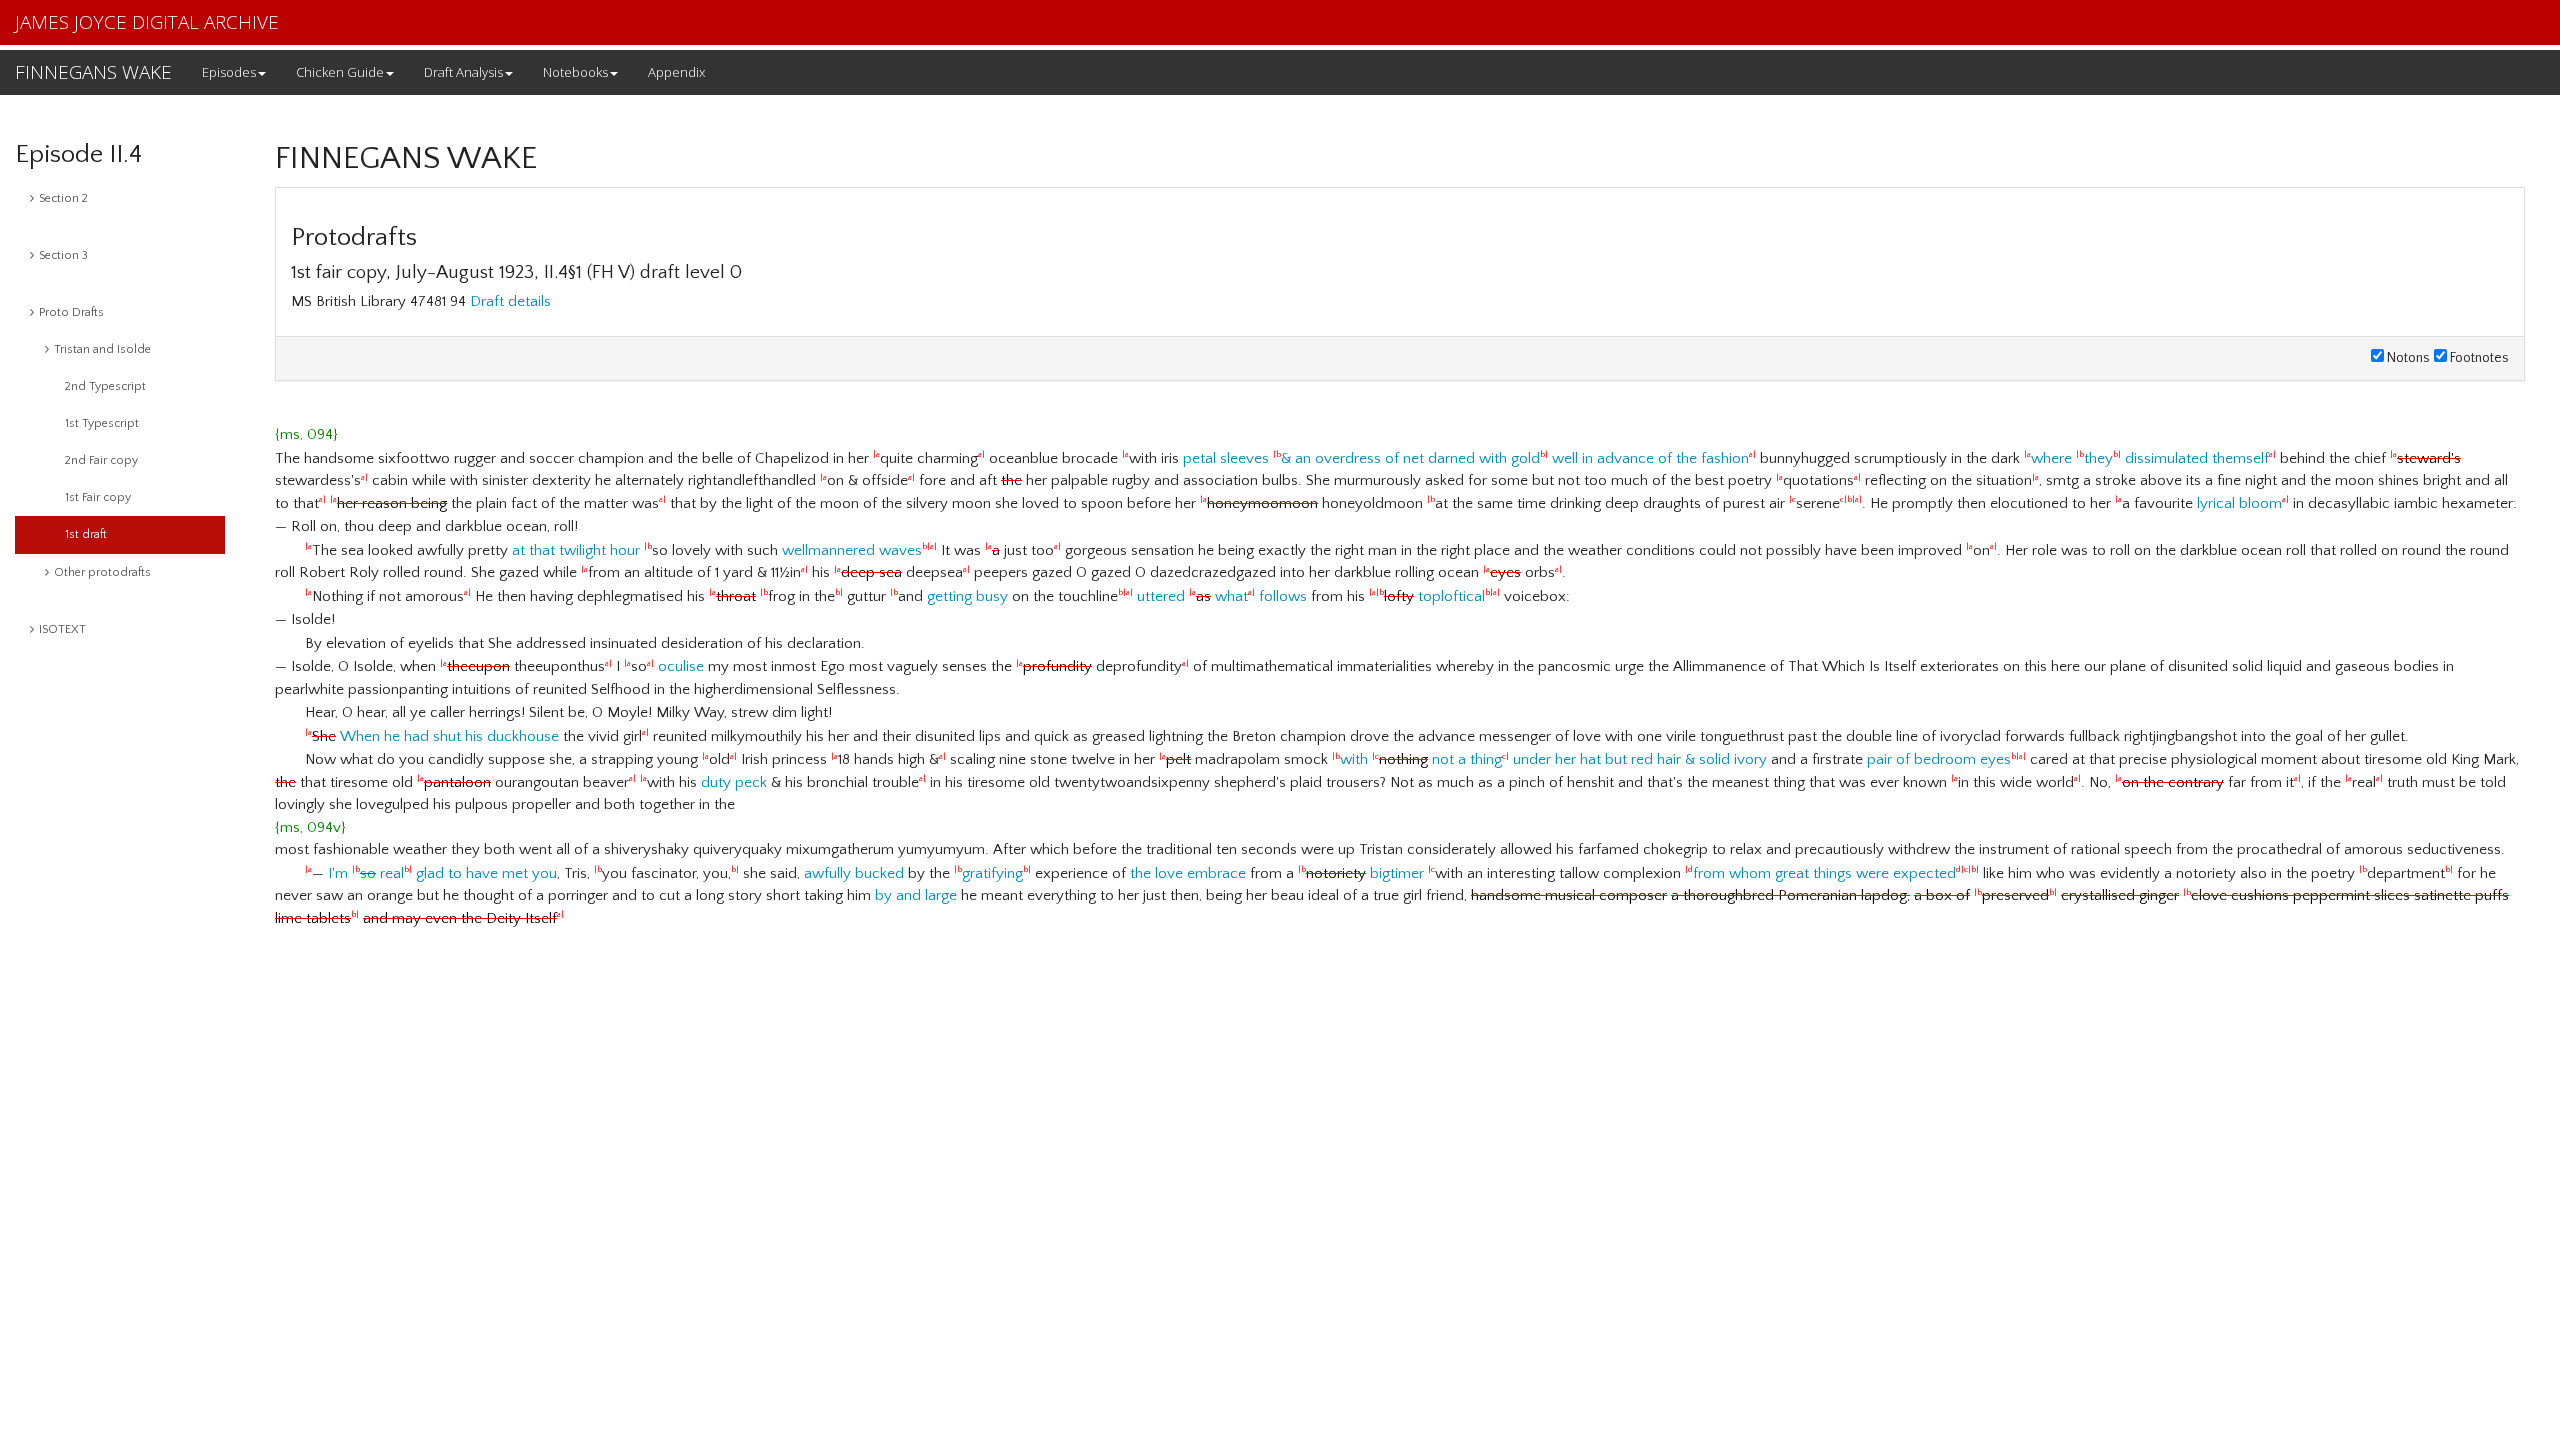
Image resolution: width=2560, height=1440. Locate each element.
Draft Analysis (463, 72)
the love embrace (1188, 873)
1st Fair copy (98, 497)
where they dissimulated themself (2150, 458)
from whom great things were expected (1824, 873)
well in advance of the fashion (1650, 458)
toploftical (1451, 596)
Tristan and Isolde (102, 349)
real (392, 873)
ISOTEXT (62, 629)
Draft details (510, 301)
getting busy (967, 596)
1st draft (86, 534)
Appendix (676, 72)
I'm (338, 873)
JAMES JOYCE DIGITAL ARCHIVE (147, 22)
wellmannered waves (852, 550)
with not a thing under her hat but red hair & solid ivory (1553, 759)
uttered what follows (1222, 596)
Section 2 (63, 198)
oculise (681, 666)
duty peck (734, 782)
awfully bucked (854, 873)
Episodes (229, 72)
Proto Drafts (71, 312)
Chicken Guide (340, 72)
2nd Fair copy (101, 460)
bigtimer (1397, 873)
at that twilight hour (576, 550)
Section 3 (63, 255)
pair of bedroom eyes (1939, 759)
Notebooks (575, 72)
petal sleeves (1226, 458)
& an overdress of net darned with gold (1410, 458)
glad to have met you (486, 873)
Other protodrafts (102, 572)
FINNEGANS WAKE (93, 72)
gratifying (992, 873)
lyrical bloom (2239, 503)
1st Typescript (102, 423)
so (368, 873)
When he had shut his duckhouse (449, 736)
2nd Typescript (105, 386)
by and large (916, 895)
